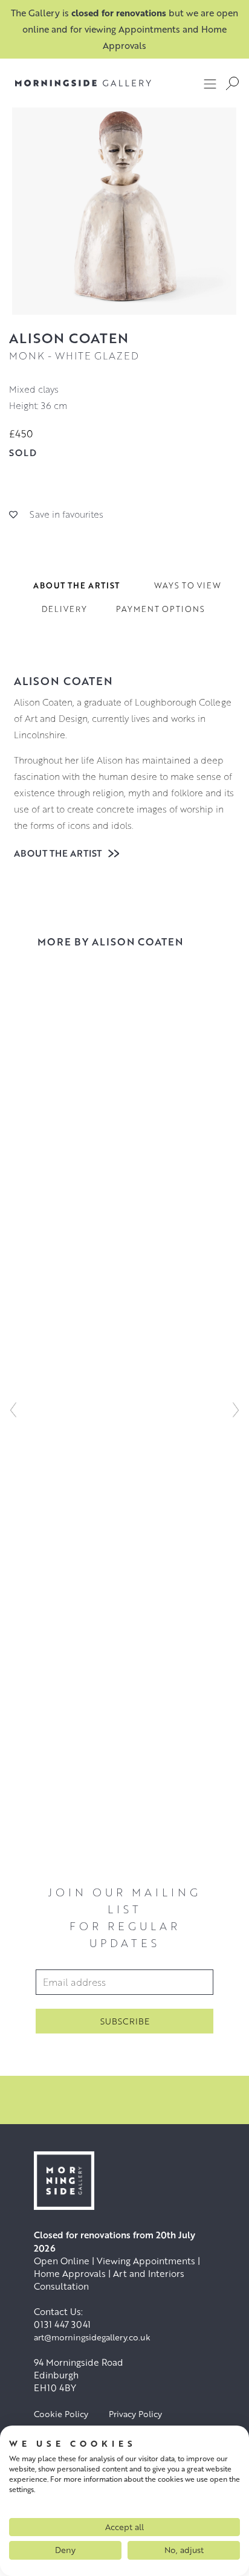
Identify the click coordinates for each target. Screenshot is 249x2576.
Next (236, 1409)
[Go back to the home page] (83, 83)
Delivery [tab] (64, 609)
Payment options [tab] (160, 609)
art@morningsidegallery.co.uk (92, 2337)
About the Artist (59, 853)
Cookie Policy (61, 2414)
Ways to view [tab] (188, 585)
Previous (13, 1409)
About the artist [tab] (76, 585)
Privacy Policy (135, 2414)
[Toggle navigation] (210, 83)
